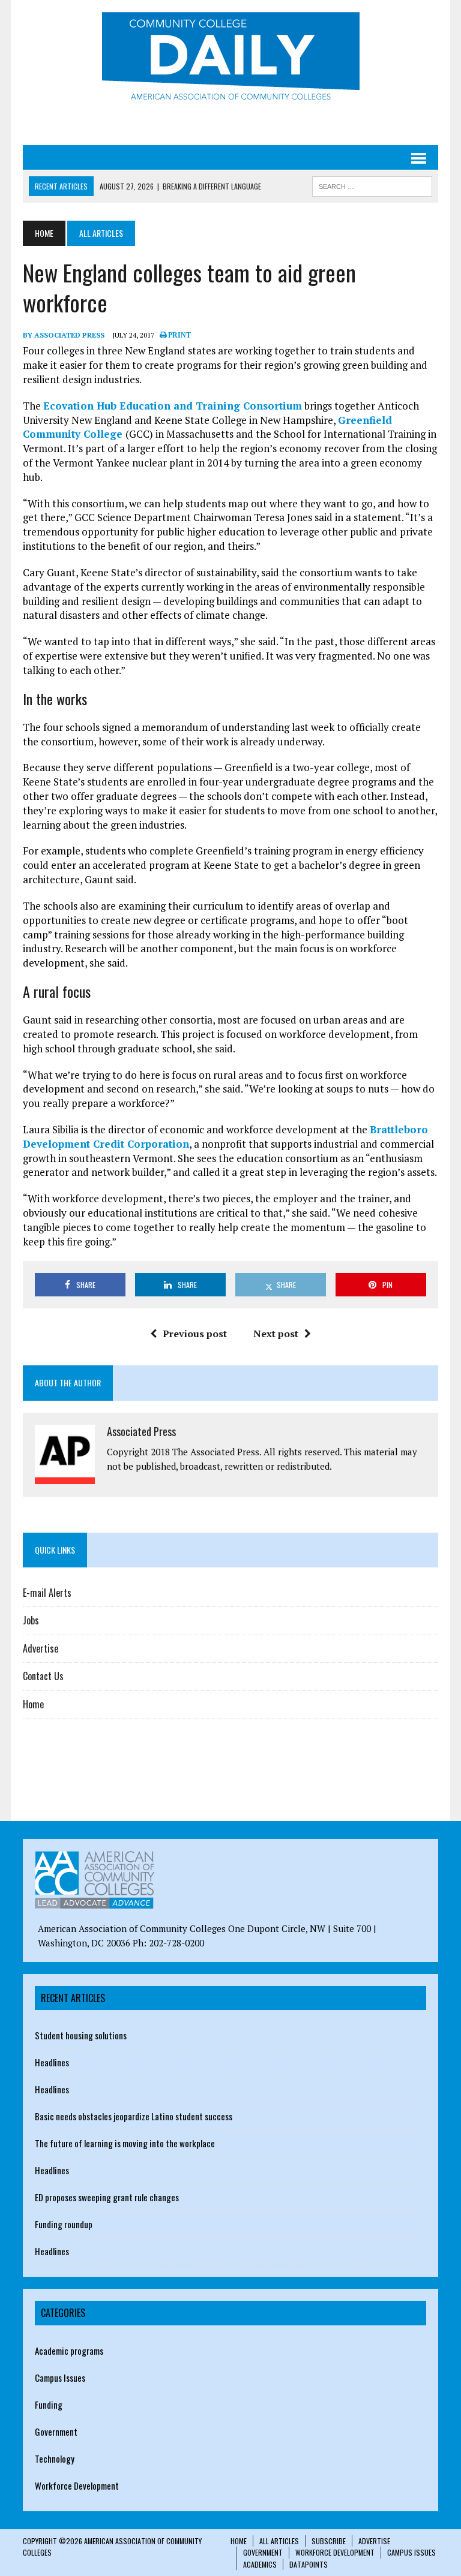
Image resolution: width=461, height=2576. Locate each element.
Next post (276, 1334)
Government (56, 2431)
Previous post (195, 1334)
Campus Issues (60, 2378)
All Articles (279, 2541)
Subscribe (329, 2541)
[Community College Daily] (230, 59)
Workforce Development (77, 2485)
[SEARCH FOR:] (372, 185)
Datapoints (309, 2564)
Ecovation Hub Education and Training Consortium (173, 406)
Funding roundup (64, 2224)
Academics (260, 2564)
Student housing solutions (81, 2035)
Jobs (31, 1620)
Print (179, 335)
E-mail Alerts (47, 1593)
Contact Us (43, 1676)
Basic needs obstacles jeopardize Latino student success (134, 2116)
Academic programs (69, 2351)
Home (33, 1704)
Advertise (41, 1648)
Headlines (52, 2062)
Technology (55, 2458)
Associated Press (141, 1431)
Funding (49, 2405)
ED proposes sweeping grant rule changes (107, 2197)
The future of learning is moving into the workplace (125, 2143)
